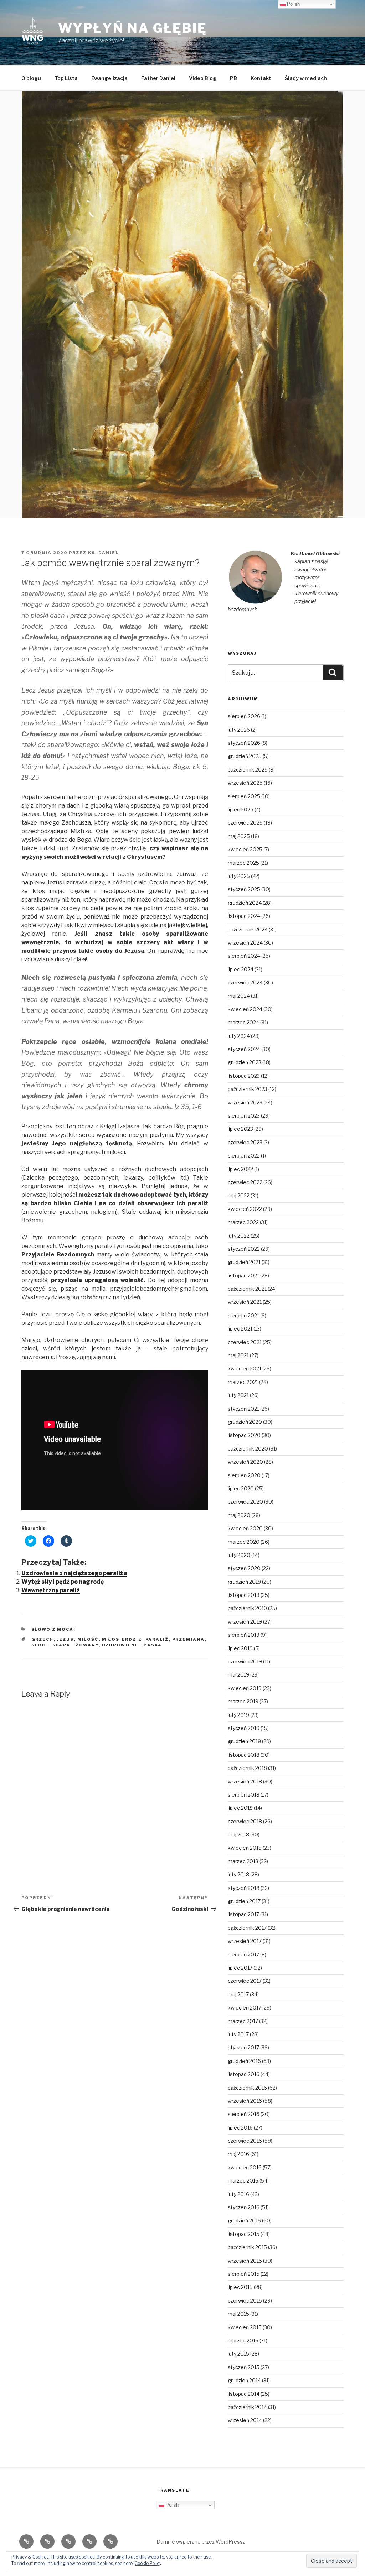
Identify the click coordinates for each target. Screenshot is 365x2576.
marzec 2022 (243, 1222)
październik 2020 (248, 1449)
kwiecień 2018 (245, 1848)
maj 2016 (238, 2154)
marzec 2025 (243, 863)
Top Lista (66, 78)
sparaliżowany (76, 1645)
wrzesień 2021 (245, 1302)
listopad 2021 (243, 1276)
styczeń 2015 (244, 2367)
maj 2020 (239, 1515)
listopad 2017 (243, 1914)
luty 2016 (238, 2194)
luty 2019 (238, 1715)
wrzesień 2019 (245, 1622)
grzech (43, 1639)
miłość (88, 1639)
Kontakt (261, 78)
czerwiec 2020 (245, 1502)
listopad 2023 (244, 1076)
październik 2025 (248, 770)
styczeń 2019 (244, 1728)
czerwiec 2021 (245, 1342)
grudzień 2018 (244, 1741)
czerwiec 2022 (245, 1182)
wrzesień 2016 (245, 2101)
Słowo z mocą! (54, 1629)
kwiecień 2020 (245, 1528)
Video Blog (203, 78)
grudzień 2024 (245, 903)
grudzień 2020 (245, 1422)
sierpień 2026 (244, 716)
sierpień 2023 (244, 1116)
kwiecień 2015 (245, 2327)
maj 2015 (238, 2314)
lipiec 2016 (240, 2128)
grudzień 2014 (244, 2380)
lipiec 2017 (240, 1968)
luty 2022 (239, 1236)
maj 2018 (238, 1835)
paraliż (157, 1639)
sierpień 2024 (244, 956)
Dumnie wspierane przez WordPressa (201, 2542)
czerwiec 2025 (245, 823)
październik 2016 (247, 2088)
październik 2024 (248, 929)
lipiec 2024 (241, 969)
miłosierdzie (122, 1639)
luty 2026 (239, 730)
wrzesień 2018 (245, 1781)
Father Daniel (158, 78)
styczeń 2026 (244, 743)
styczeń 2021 (243, 1409)
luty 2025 (239, 876)
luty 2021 (238, 1395)
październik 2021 (247, 1289)
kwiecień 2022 (245, 1209)
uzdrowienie (122, 1645)
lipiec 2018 (240, 1808)
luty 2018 (238, 1874)
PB (233, 78)
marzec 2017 (243, 2021)
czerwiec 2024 (245, 983)
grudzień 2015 (244, 2220)
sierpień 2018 (244, 1795)
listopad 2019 (244, 1595)
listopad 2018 (244, 1755)
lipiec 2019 (240, 1648)
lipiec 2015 (240, 2287)
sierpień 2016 (244, 2114)
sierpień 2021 (243, 1315)
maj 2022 (239, 1195)
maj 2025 (239, 836)
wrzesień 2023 (245, 1102)
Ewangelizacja (109, 78)
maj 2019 (238, 1675)
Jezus (66, 1639)
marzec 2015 (243, 2340)
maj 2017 (238, 1994)
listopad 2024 (244, 916)
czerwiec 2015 (245, 2301)
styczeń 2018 (244, 1888)
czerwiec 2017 (245, 1981)
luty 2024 (239, 1036)
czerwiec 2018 (245, 1821)
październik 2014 (247, 2407)
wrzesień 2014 (245, 2420)
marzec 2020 (244, 1542)
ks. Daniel (103, 553)
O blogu (31, 78)
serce (40, 1645)
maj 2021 (238, 1355)
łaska (153, 1645)
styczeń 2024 (244, 1049)
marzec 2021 (243, 1382)
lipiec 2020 (241, 1488)
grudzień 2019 (244, 1582)
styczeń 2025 (244, 889)
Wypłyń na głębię (133, 28)
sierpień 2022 (244, 1156)
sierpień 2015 (244, 2274)
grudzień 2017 (244, 1901)
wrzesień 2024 (245, 943)
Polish (171, 2505)
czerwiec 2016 (245, 2141)
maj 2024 (239, 996)
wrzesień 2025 (245, 783)
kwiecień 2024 (245, 1009)
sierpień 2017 (243, 1955)
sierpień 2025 (244, 796)
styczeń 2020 (244, 1568)
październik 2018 (247, 1768)
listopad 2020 (244, 1435)
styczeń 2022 (244, 1249)
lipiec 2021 (240, 1329)
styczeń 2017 (243, 2047)
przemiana (189, 1639)
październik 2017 (247, 1928)
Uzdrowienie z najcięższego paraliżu (74, 1573)
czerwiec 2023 (245, 1142)
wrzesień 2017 (245, 1941)
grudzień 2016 (244, 2061)
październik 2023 (248, 1089)
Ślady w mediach (306, 78)
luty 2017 (238, 2034)
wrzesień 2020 (245, 1462)
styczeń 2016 (244, 2207)
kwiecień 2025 (245, 849)
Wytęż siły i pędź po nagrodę (63, 1582)
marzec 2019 (243, 1701)
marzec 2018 (243, 1861)
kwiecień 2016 (245, 2167)
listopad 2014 (244, 2394)
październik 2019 (247, 1608)
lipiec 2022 (240, 1169)
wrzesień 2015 (245, 2261)
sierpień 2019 (244, 1635)
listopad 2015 (244, 2234)
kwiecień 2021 (245, 1368)
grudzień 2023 (245, 1062)
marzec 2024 (243, 1022)
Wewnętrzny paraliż (51, 1590)
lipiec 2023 (240, 1129)
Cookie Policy (148, 2563)
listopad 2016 (244, 2074)
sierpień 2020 (244, 1475)
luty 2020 (239, 1555)
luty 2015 (238, 2354)
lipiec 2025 (241, 809)
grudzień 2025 (245, 756)
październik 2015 (247, 2247)
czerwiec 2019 (245, 1661)
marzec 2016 (243, 2181)
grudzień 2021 (244, 1262)
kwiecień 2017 (245, 2008)
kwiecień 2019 (245, 1688)
